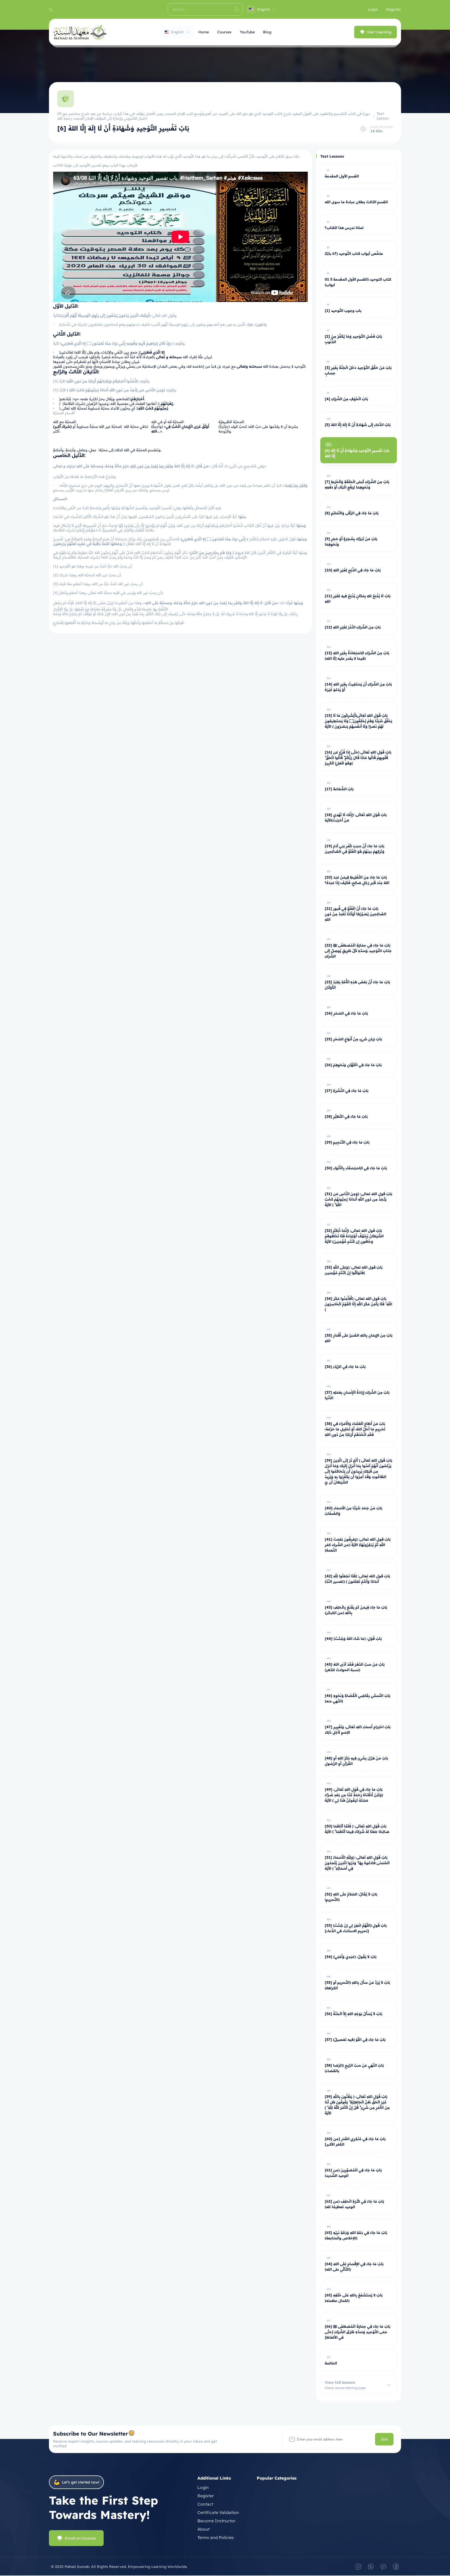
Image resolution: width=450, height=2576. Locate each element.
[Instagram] (358, 2567)
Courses (224, 32)
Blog (267, 32)
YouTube (247, 32)
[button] (51, 9)
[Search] (236, 9)
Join (384, 2439)
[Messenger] (383, 2567)
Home (204, 32)
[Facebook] (396, 2567)
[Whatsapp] (371, 2567)
